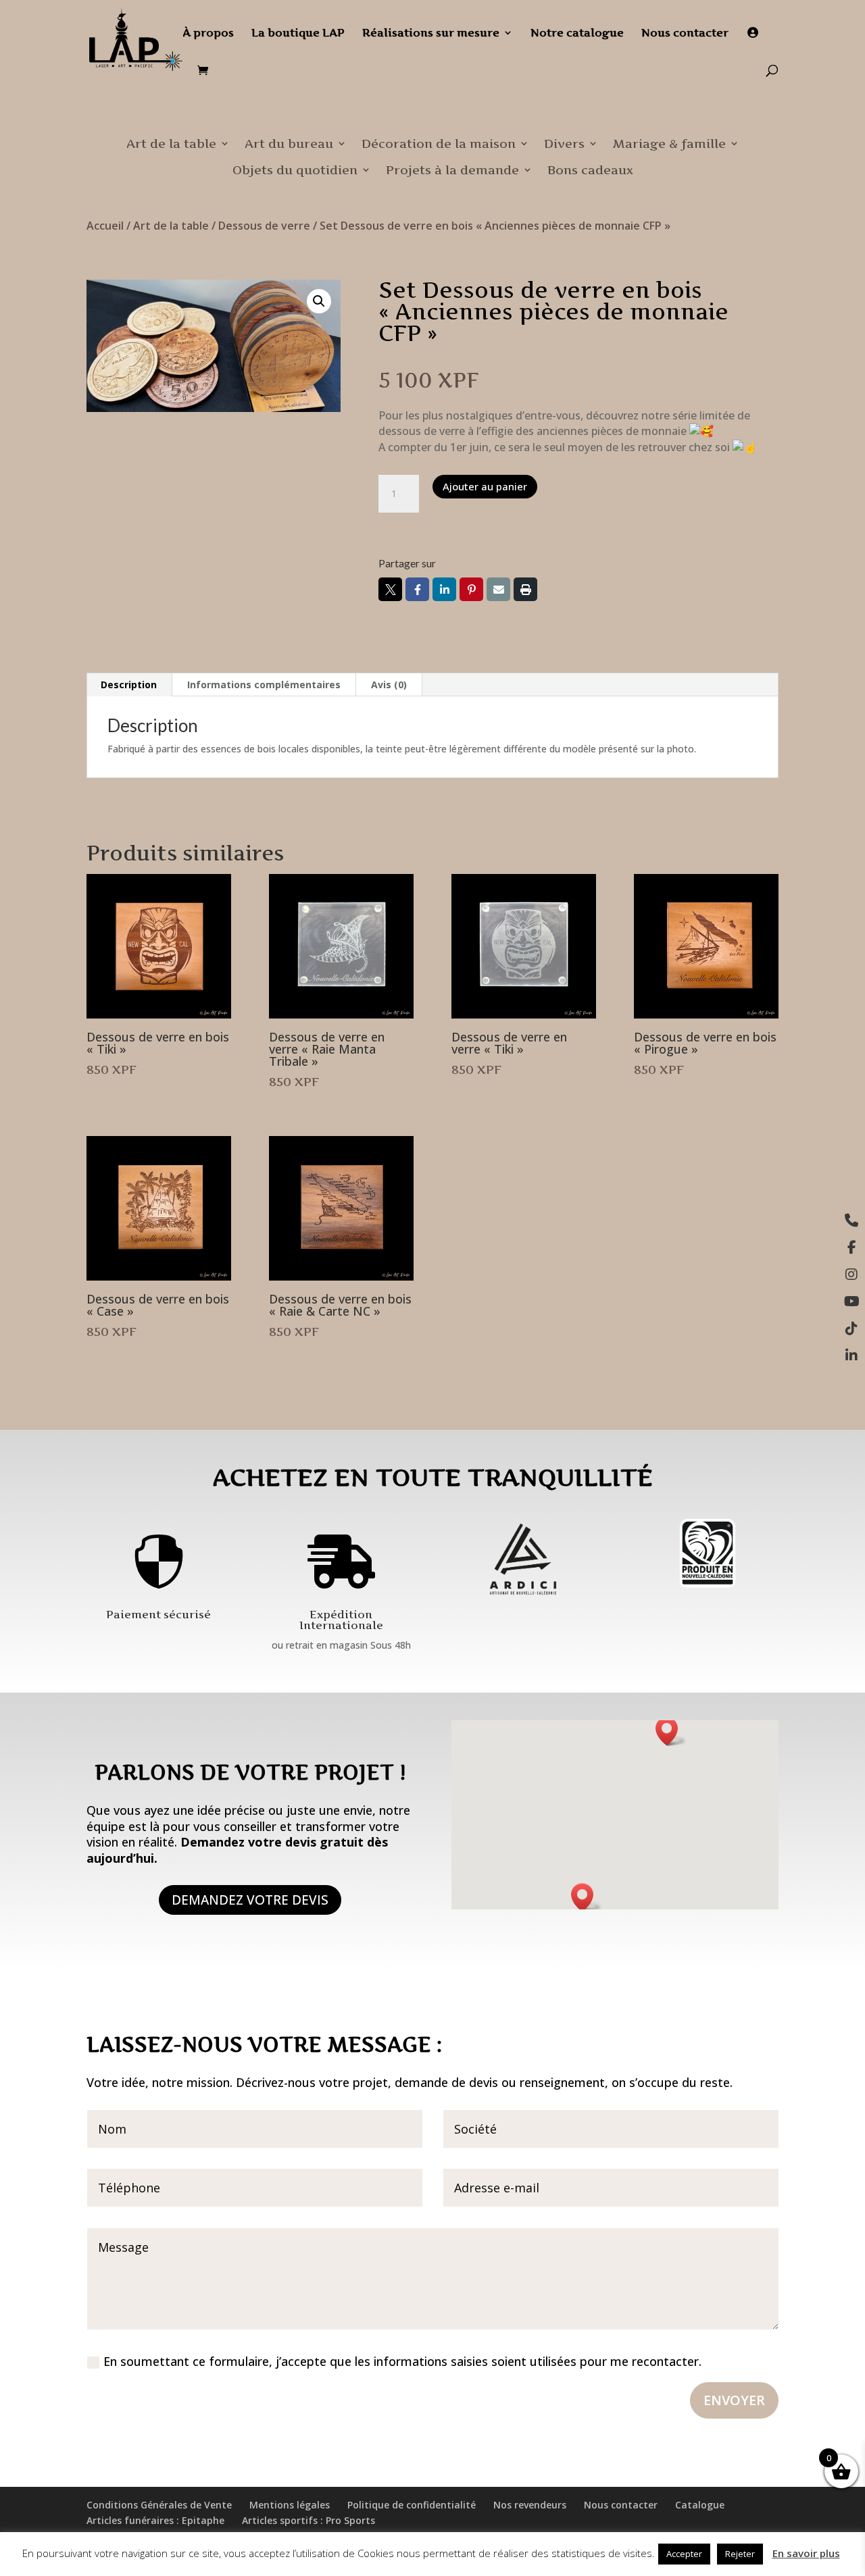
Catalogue (700, 2505)
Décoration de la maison (439, 144)
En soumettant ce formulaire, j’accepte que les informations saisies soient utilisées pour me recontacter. (402, 2361)
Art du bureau (289, 144)
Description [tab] (129, 685)
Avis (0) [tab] (389, 685)
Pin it (471, 589)
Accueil (105, 226)
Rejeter (740, 2554)
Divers (564, 144)
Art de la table (171, 144)
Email (498, 589)
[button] (319, 301)
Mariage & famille (669, 144)
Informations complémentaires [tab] (264, 685)
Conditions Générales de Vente (159, 2505)
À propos (208, 33)
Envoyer (734, 2400)
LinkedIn (444, 589)
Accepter (684, 2554)
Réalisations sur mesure (431, 33)
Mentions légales (290, 2505)
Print (525, 589)
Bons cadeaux (590, 170)
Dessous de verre (264, 226)
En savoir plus (806, 2553)
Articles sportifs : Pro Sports (308, 2520)
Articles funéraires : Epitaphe (155, 2520)
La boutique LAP (298, 33)
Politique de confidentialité (412, 2505)
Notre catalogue (577, 33)
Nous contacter (685, 33)
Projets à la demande (452, 170)
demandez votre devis (250, 1900)
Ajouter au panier (485, 486)
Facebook (417, 589)
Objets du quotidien (295, 170)
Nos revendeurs (530, 2505)
